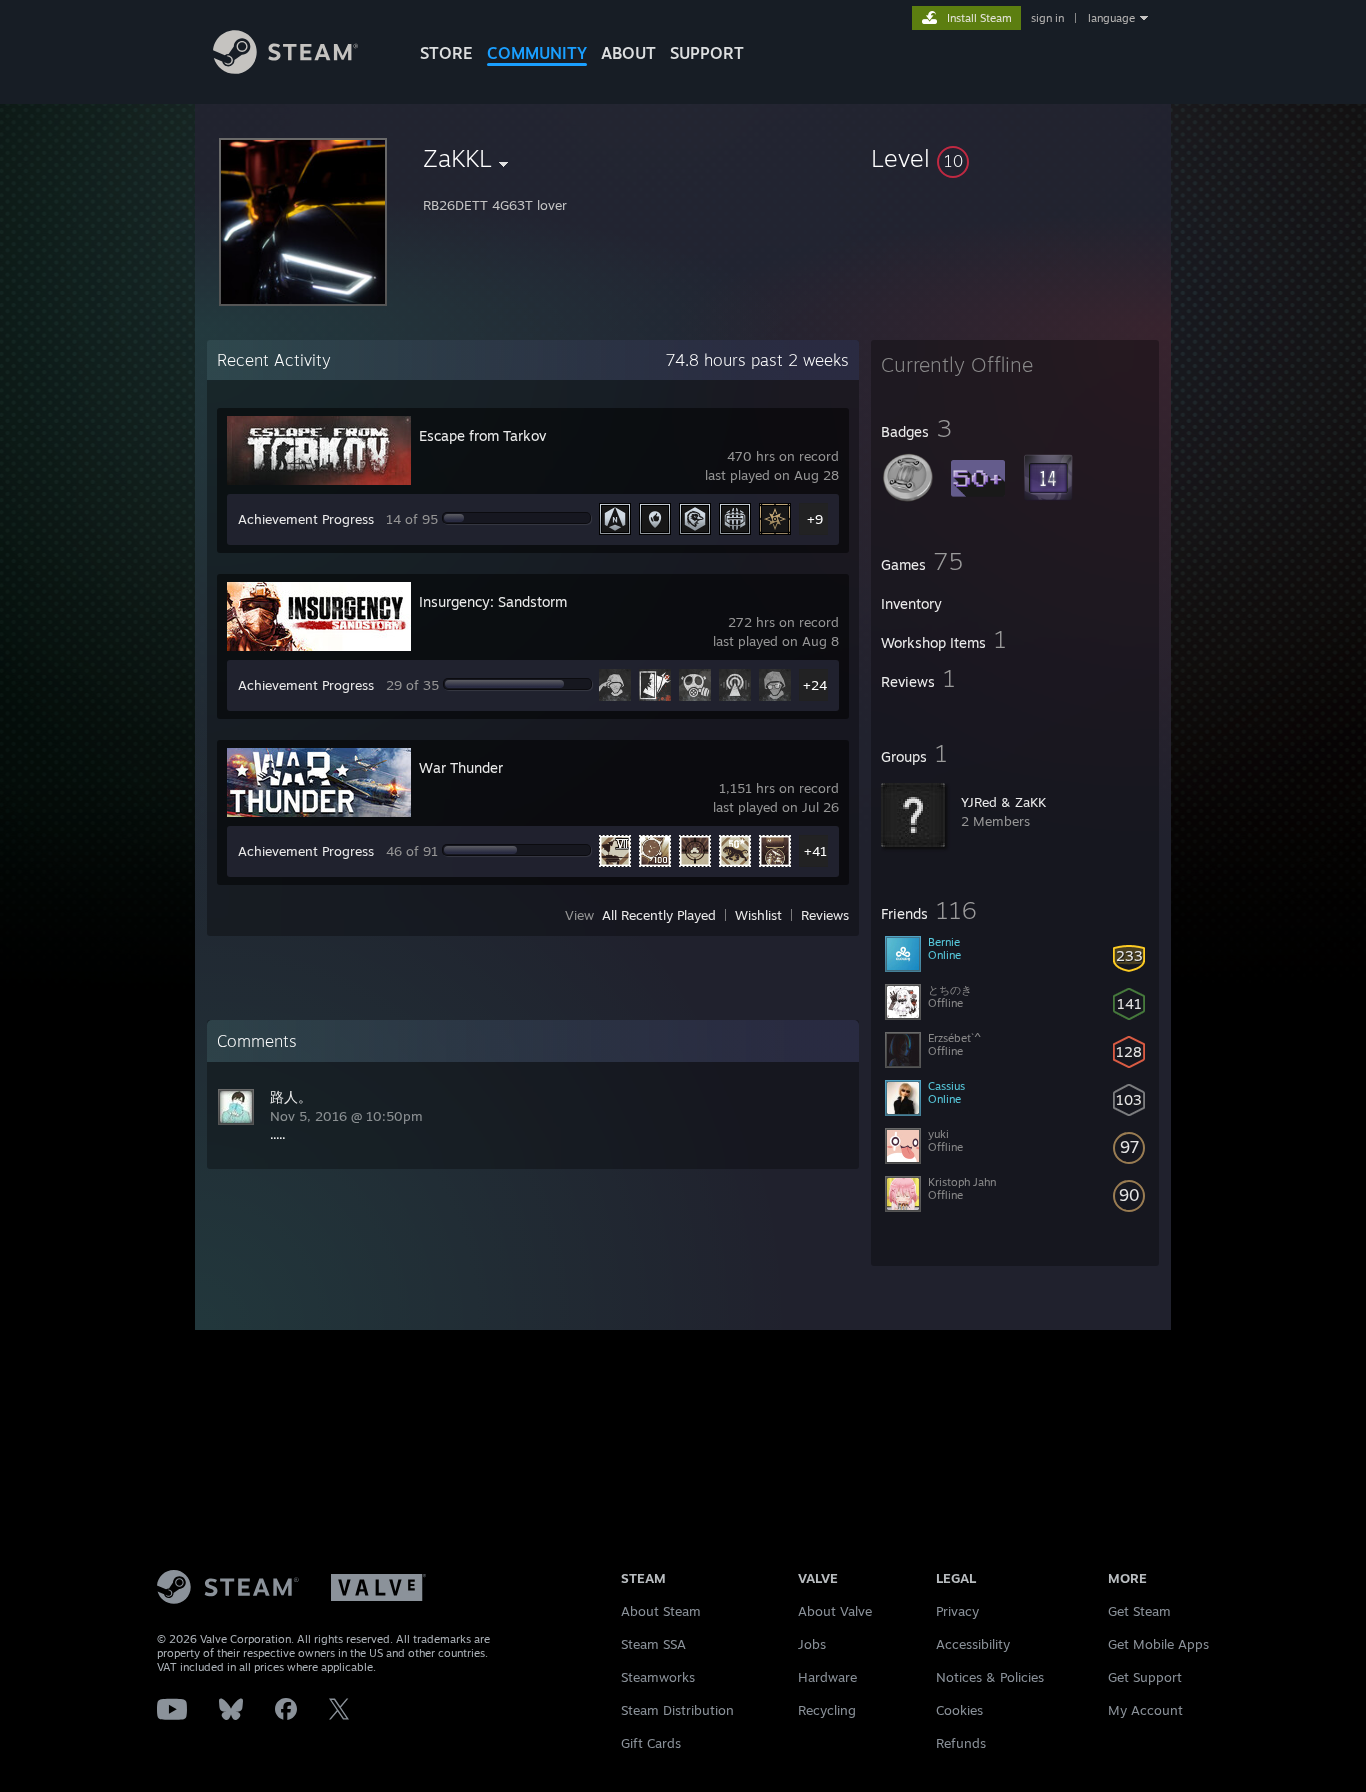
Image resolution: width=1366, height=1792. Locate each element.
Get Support (1145, 1677)
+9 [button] (815, 519)
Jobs (812, 1644)
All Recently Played (659, 915)
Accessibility (973, 1644)
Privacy (957, 1611)
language (1111, 18)
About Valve (835, 1611)
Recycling (827, 1710)
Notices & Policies (990, 1677)
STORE (446, 53)
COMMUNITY (537, 53)
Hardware (827, 1677)
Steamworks (658, 1677)
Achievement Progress (306, 519)
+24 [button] (815, 685)
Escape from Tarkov (482, 435)
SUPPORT (707, 53)
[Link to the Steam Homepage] (285, 68)
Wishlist (758, 915)
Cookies (959, 1710)
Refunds (961, 1743)
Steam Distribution (677, 1710)
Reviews (825, 915)
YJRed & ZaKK (1003, 802)
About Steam (661, 1611)
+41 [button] (815, 851)
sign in (1047, 18)
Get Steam (1139, 1611)
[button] (1015, 158)
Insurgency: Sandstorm (493, 601)
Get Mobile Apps (1158, 1644)
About (628, 53)
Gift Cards (651, 1743)
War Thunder (461, 767)
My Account (1145, 1710)
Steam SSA (653, 1644)
